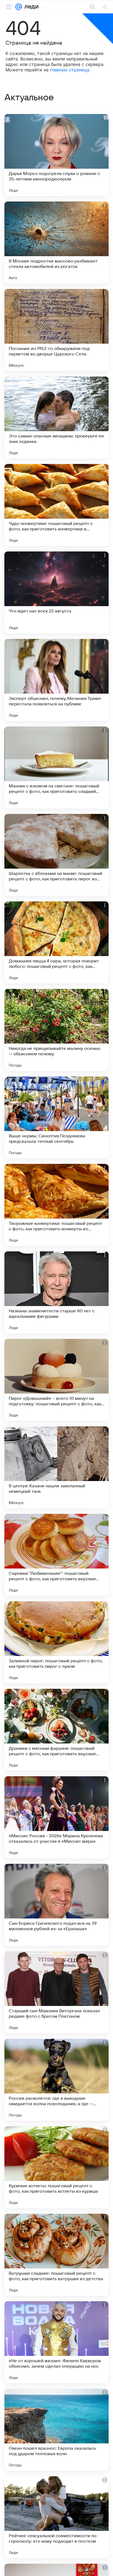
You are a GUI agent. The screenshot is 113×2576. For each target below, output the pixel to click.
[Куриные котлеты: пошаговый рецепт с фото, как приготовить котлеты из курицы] (56, 2167)
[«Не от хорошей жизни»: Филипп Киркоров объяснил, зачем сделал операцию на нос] (56, 2342)
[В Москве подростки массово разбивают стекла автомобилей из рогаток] (56, 243)
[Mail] (19, 7)
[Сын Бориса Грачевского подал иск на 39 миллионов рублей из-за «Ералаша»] (56, 1905)
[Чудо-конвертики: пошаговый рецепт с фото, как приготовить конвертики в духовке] (56, 505)
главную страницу (70, 70)
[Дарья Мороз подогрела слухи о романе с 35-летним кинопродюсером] (56, 155)
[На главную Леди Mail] (30, 7)
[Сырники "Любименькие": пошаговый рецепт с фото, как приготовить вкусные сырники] (56, 1555)
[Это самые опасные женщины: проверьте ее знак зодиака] (56, 417)
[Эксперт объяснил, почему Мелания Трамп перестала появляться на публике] (56, 680)
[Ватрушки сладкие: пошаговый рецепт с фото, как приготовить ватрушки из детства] (56, 2255)
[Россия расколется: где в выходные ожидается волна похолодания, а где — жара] (56, 2080)
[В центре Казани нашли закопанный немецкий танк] (56, 1467)
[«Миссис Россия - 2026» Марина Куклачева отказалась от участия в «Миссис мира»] (56, 1817)
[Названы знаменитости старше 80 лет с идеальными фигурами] (56, 1292)
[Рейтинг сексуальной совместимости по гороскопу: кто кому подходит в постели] (56, 2517)
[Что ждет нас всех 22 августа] (56, 592)
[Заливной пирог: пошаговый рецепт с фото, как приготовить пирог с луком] (56, 1642)
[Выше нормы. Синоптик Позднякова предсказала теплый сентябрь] (56, 1117)
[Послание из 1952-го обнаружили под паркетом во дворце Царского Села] (56, 330)
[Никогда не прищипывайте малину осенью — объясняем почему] (56, 1030)
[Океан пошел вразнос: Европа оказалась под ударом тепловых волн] (56, 2430)
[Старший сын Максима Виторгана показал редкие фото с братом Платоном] (56, 1992)
